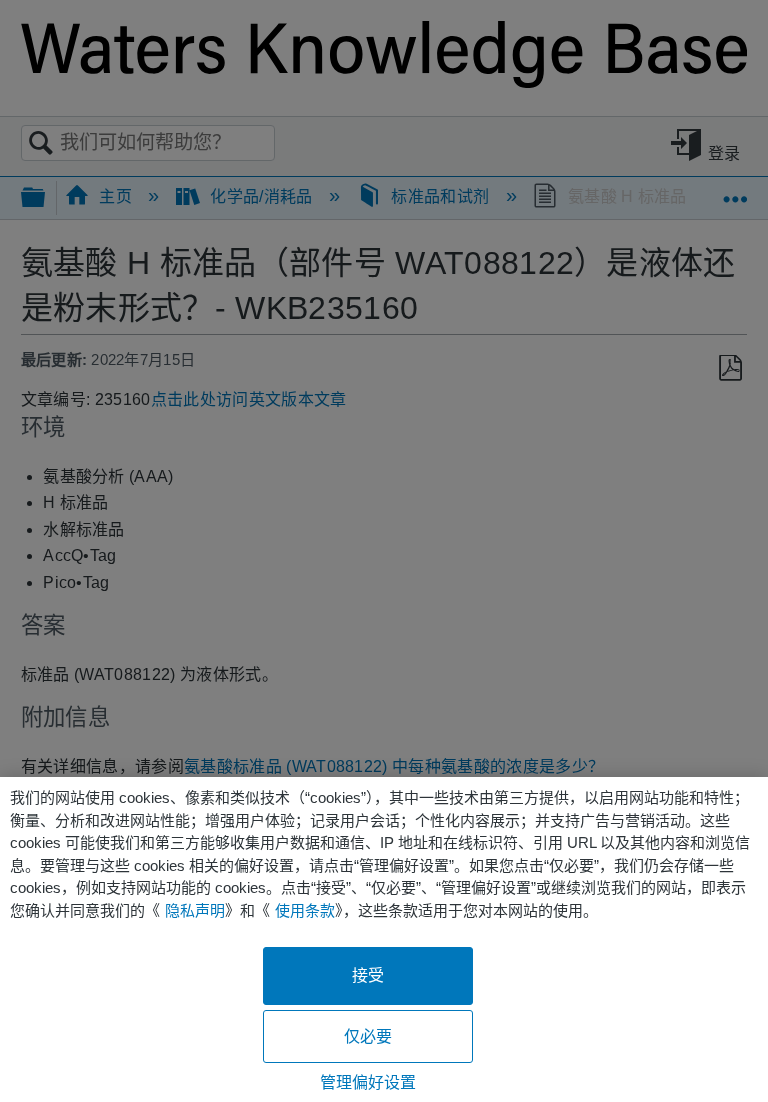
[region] (384, 939)
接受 (368, 975)
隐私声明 (195, 910)
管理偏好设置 (368, 1082)
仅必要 (368, 1036)
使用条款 (305, 910)
